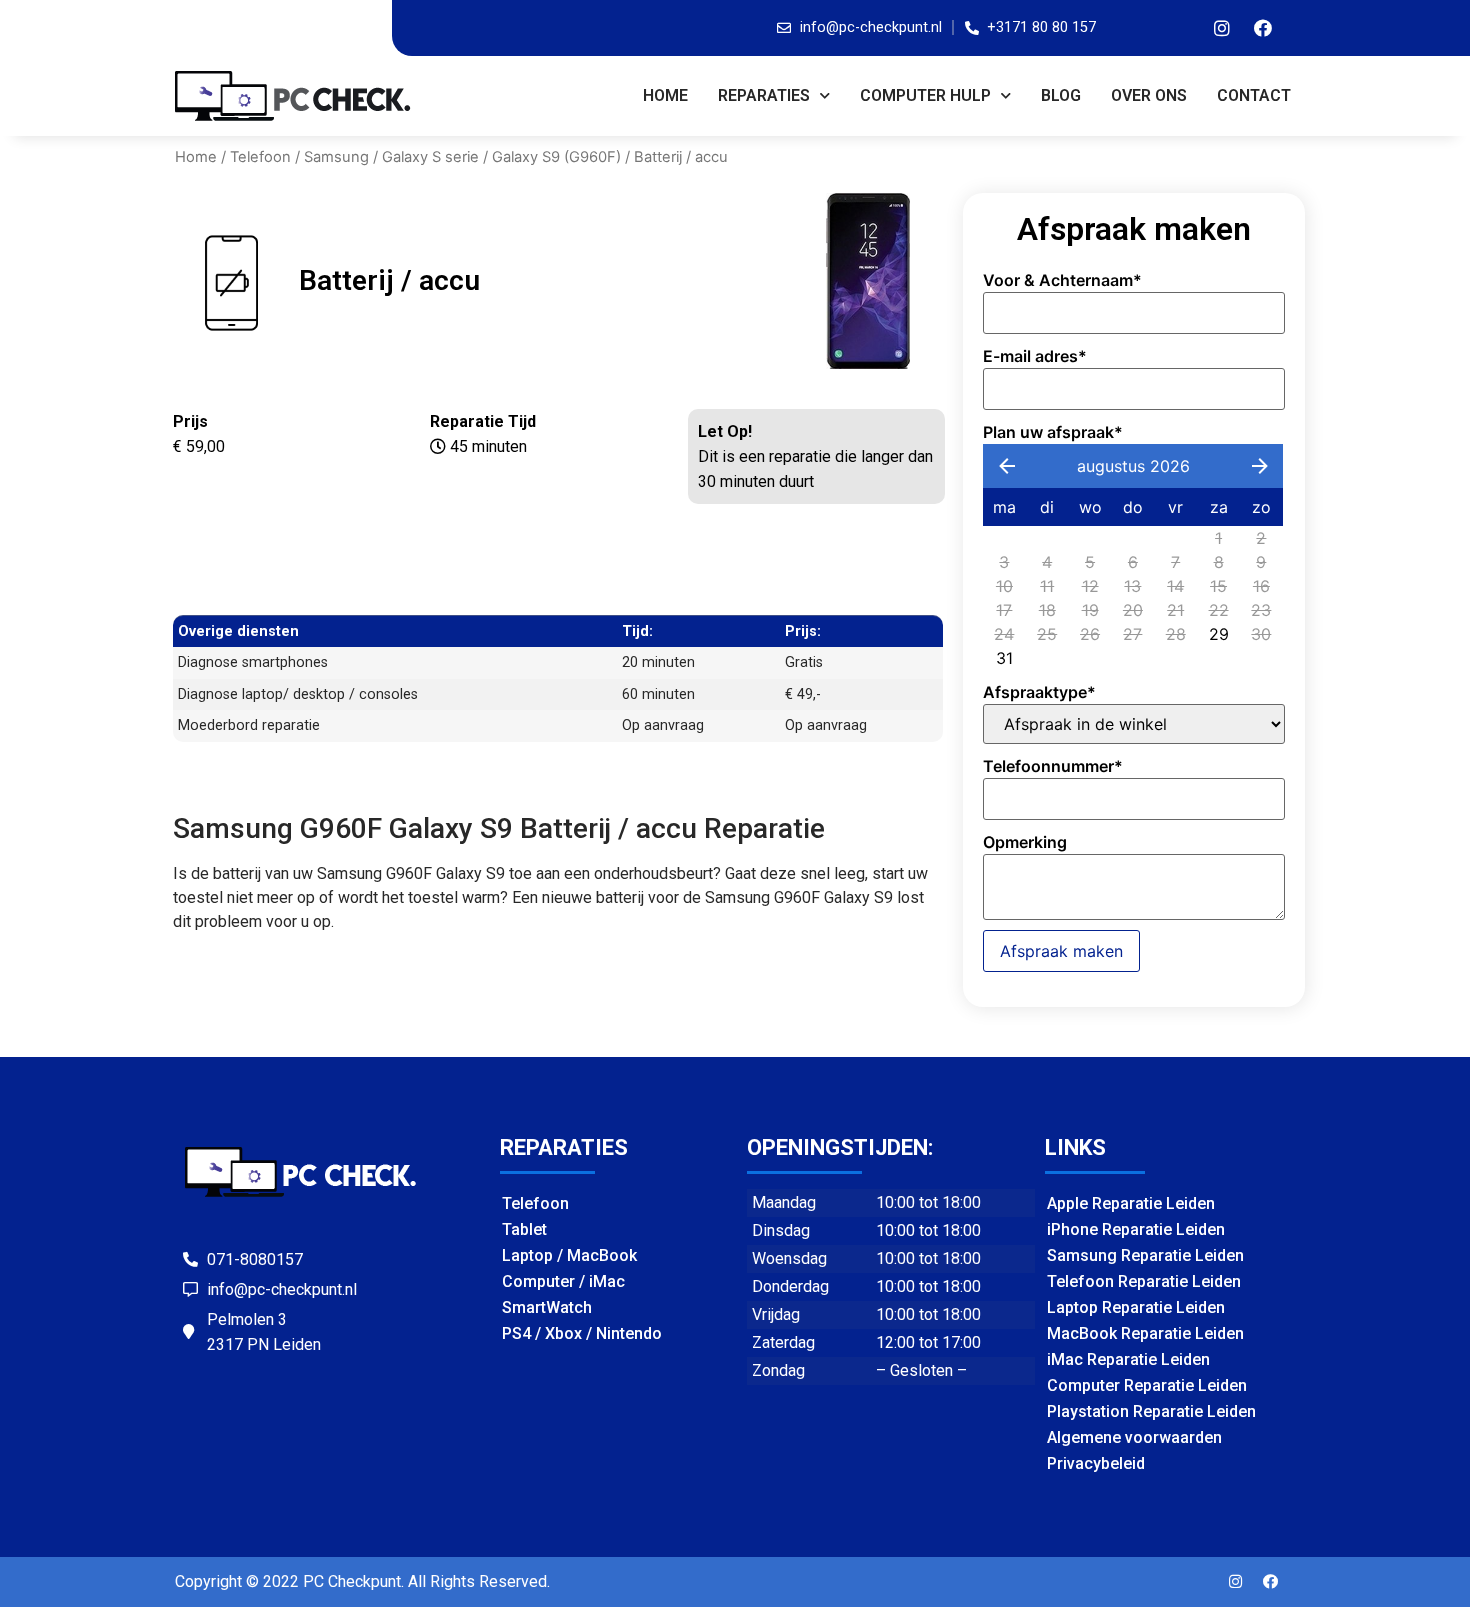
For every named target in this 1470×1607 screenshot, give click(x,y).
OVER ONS (1149, 95)
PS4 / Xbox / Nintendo (582, 1333)
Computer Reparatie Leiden (1147, 1385)
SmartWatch (547, 1307)
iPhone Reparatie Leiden (1136, 1229)
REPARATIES (764, 95)
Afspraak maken (1061, 951)
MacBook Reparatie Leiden (1145, 1333)
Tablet (524, 1229)
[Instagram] (1222, 28)
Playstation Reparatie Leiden (1151, 1411)
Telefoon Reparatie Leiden (1144, 1281)
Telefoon (260, 157)
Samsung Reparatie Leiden (1145, 1255)
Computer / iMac (563, 1281)
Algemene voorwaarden (1134, 1437)
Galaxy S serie (430, 157)
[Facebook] (1263, 28)
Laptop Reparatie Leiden (1136, 1307)
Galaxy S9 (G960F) (556, 157)
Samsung (336, 157)
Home (665, 95)
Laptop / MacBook (569, 1255)
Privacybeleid (1096, 1463)
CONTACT (1254, 95)
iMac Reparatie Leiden (1128, 1359)
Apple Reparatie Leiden (1131, 1203)
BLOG (1061, 95)
